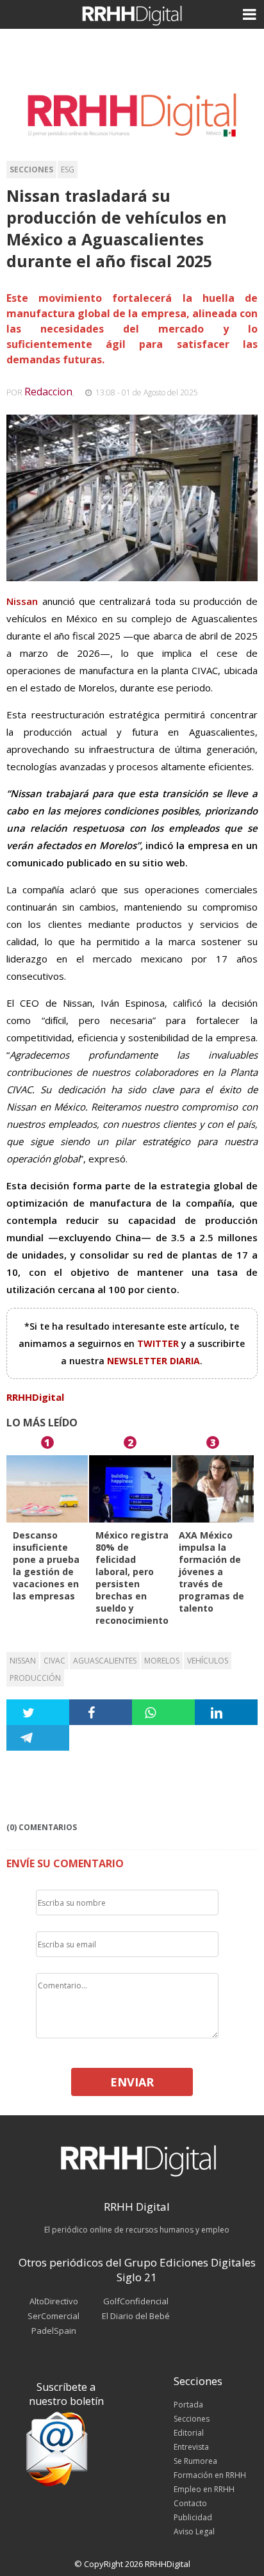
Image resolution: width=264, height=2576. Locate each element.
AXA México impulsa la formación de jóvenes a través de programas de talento (211, 1572)
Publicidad (193, 2517)
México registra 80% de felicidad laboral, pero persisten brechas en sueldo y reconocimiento (132, 1578)
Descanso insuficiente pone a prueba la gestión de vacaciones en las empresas (46, 1565)
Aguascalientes (105, 1661)
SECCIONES (31, 169)
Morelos (162, 1661)
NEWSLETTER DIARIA (153, 1361)
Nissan (23, 1661)
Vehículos (208, 1661)
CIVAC (54, 1661)
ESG (68, 169)
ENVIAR (132, 2082)
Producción (35, 1678)
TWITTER (159, 1343)
